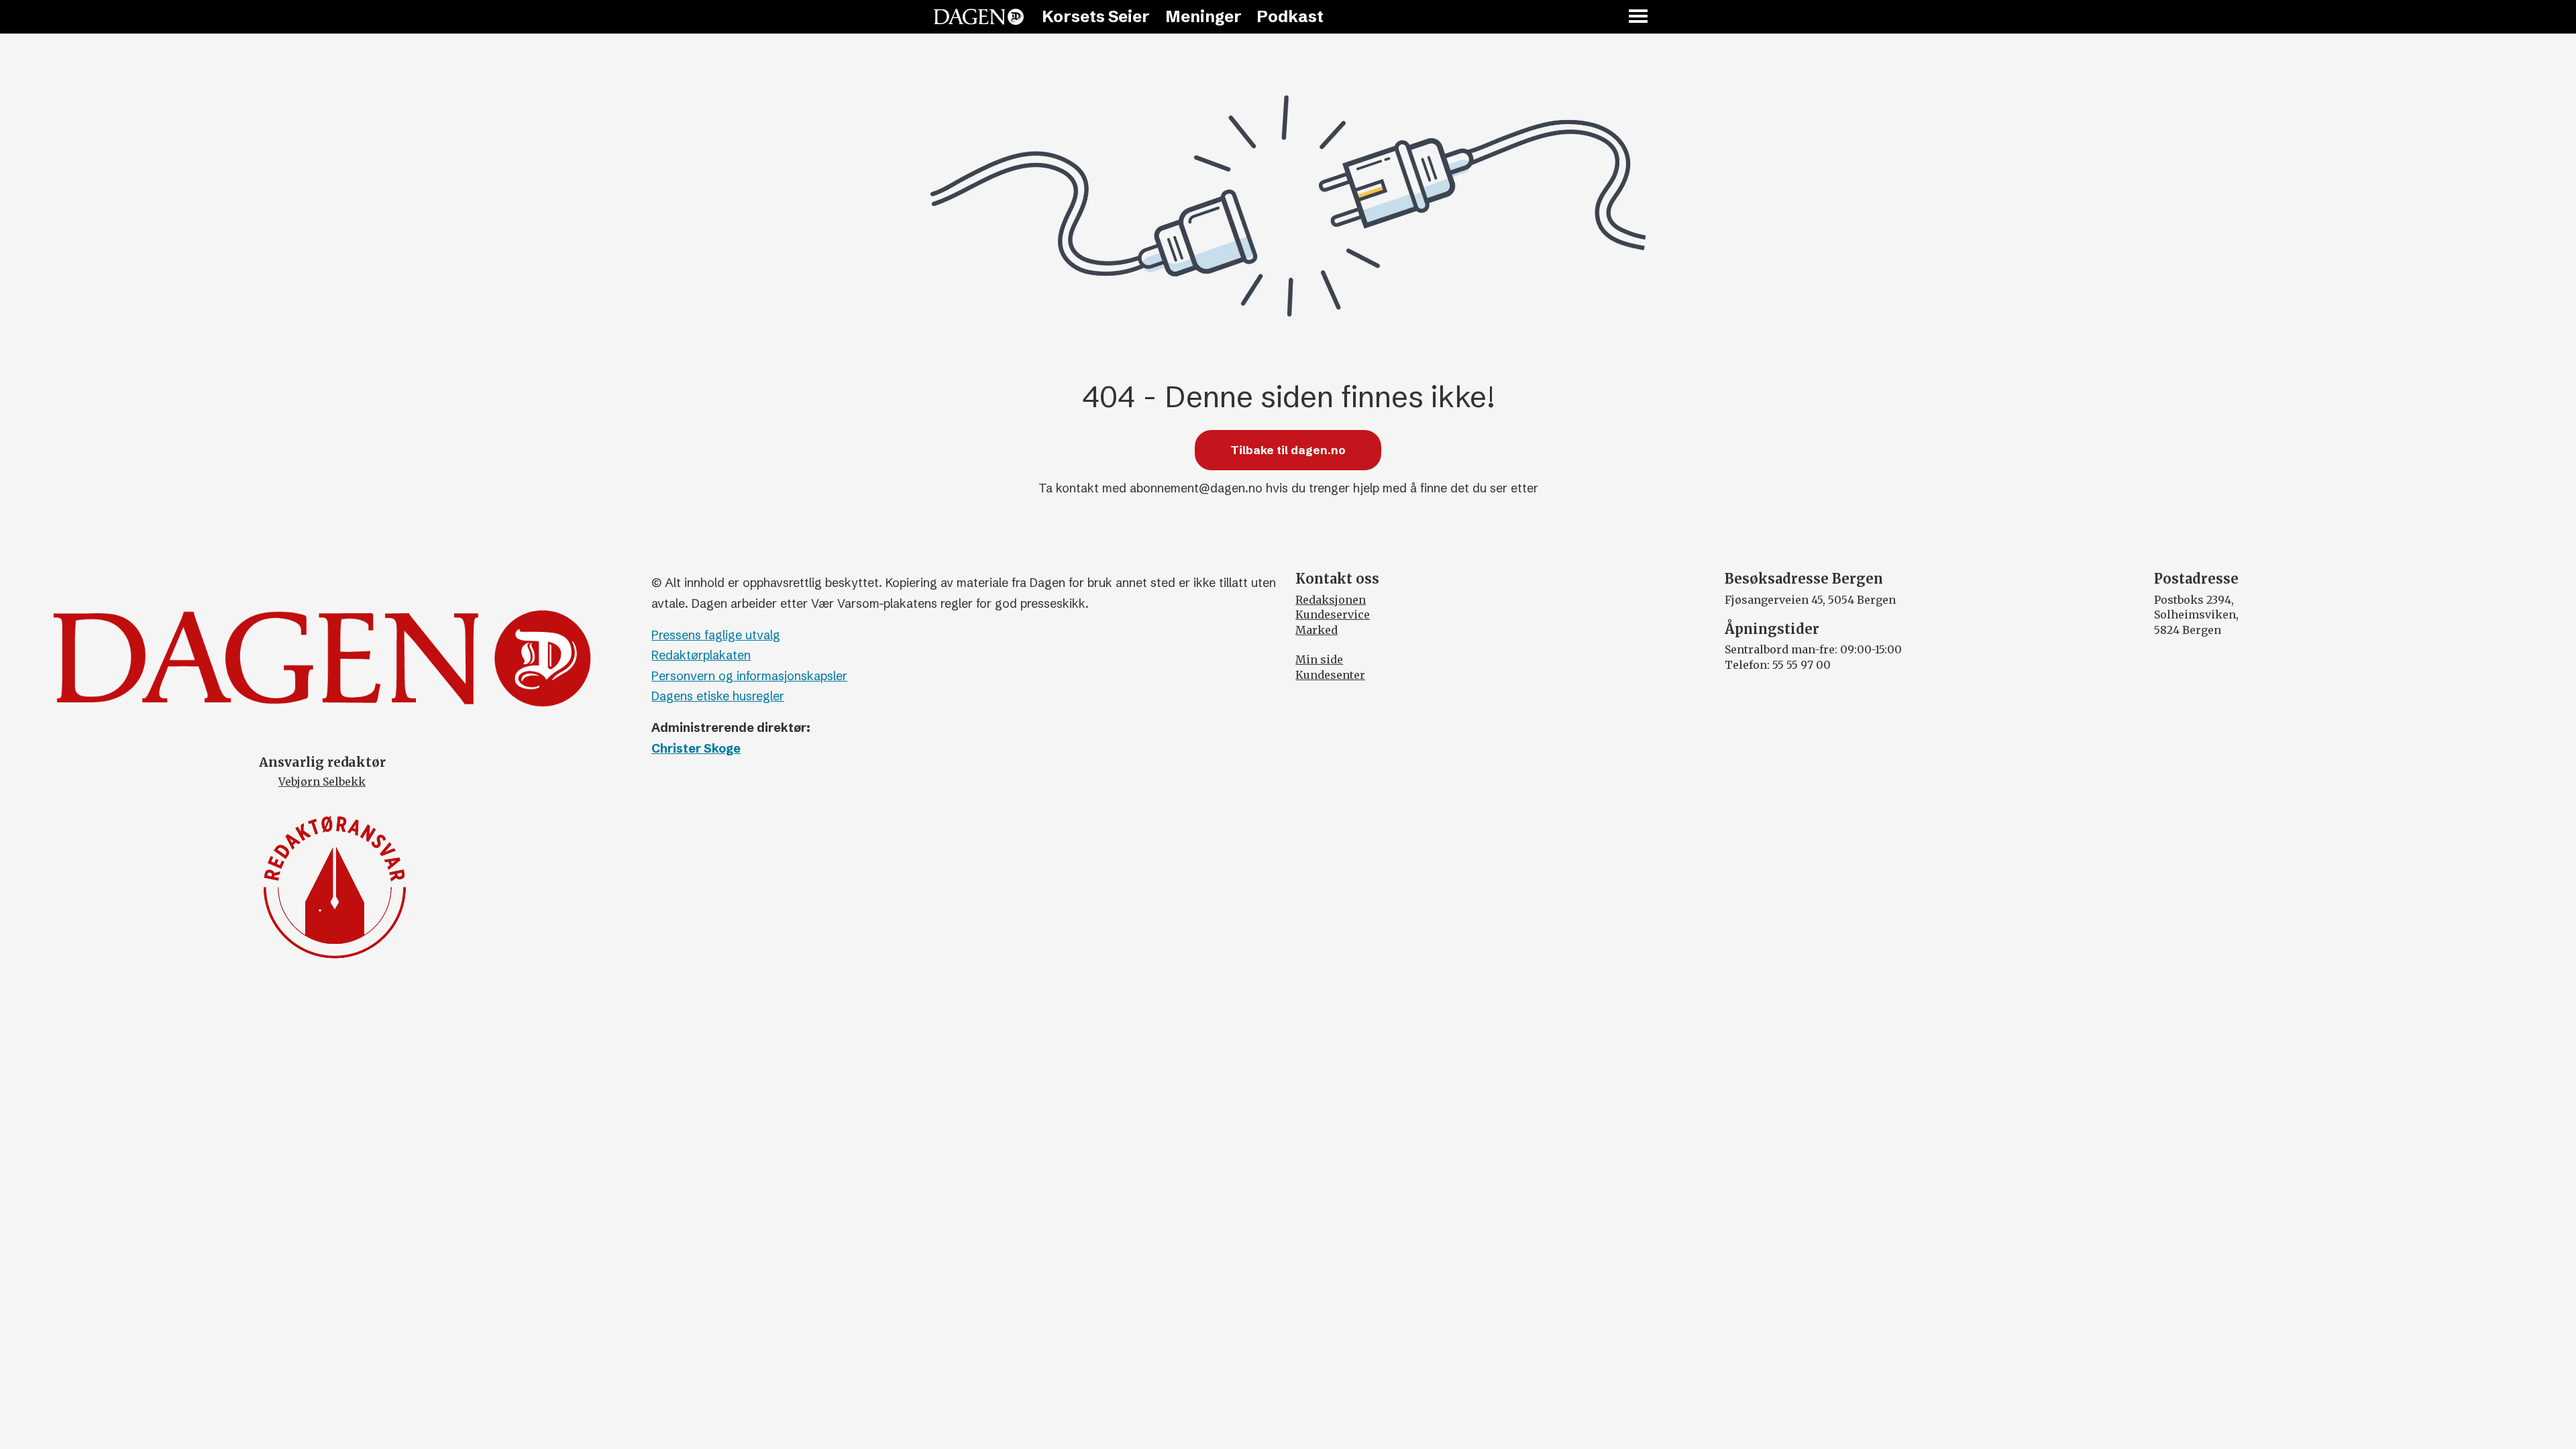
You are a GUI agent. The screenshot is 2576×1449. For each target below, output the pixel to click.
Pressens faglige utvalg (716, 635)
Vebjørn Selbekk (322, 782)
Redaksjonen (1331, 600)
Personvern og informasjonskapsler (749, 676)
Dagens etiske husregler (718, 696)
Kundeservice (1333, 614)
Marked (1317, 630)
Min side (1319, 659)
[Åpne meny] (1639, 17)
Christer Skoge (696, 748)
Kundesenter (1330, 675)
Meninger (1203, 16)
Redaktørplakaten (701, 655)
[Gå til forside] (979, 17)
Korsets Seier (1096, 16)
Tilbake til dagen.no (1288, 450)
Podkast (1290, 16)
